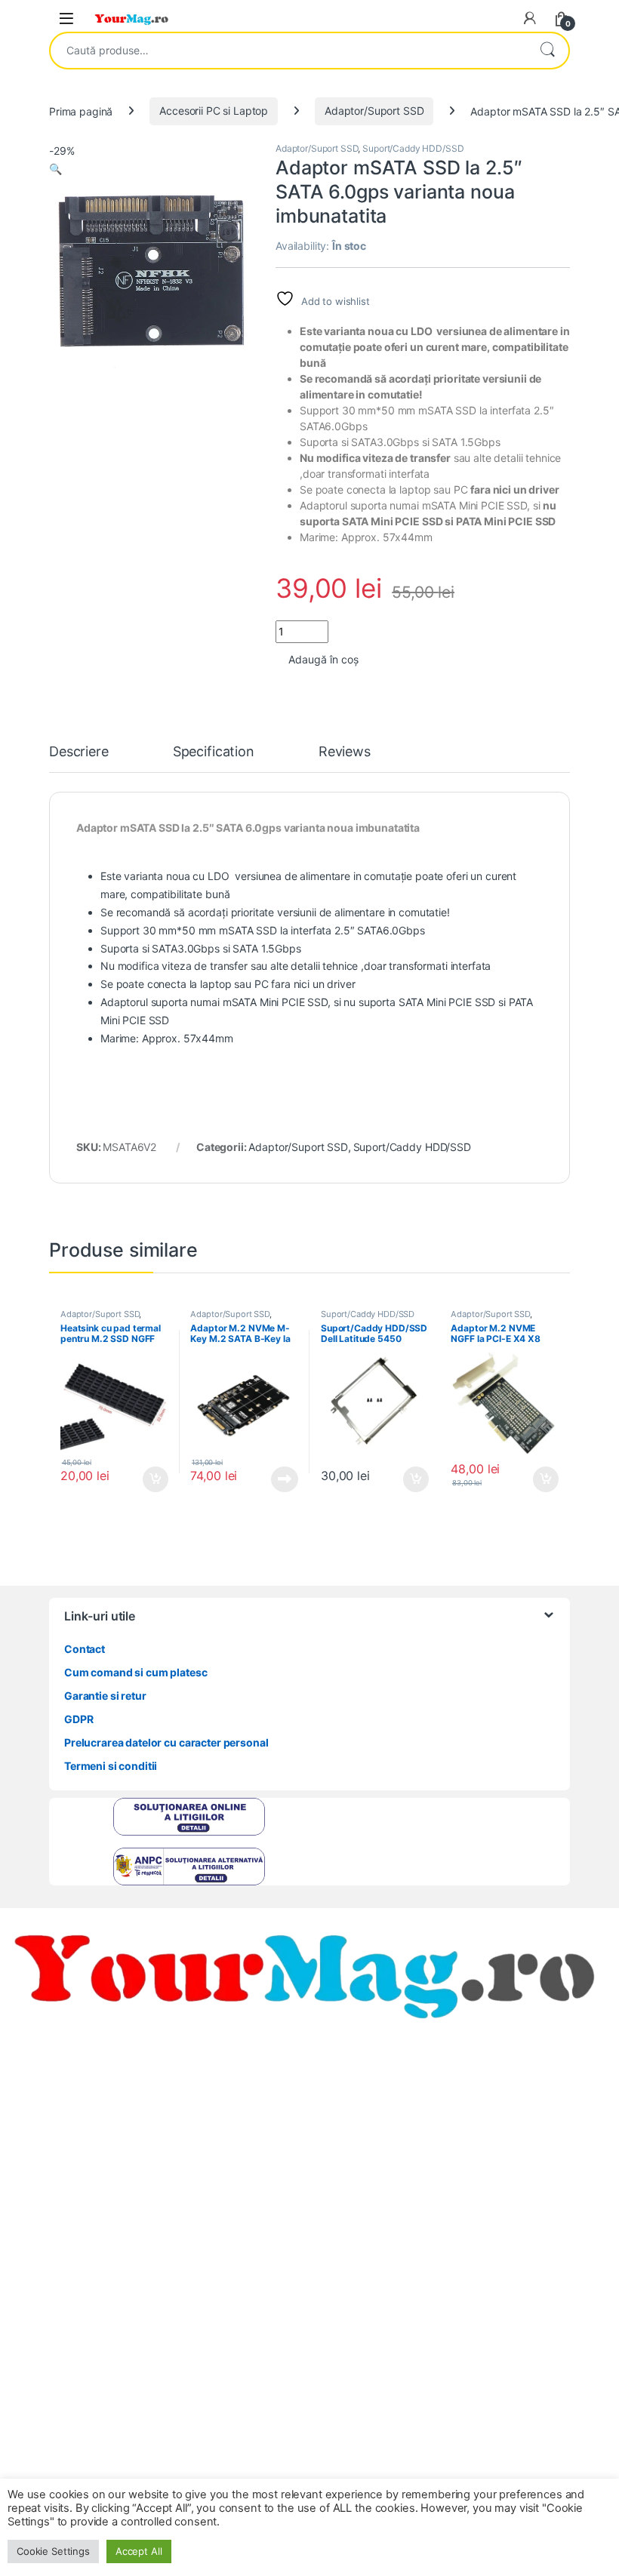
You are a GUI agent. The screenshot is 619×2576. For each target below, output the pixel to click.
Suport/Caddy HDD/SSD (413, 148)
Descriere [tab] (79, 752)
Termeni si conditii (111, 1766)
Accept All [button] (139, 2551)
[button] (55, 169)
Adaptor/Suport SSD (374, 111)
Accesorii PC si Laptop (214, 111)
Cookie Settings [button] (53, 2551)
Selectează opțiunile (141, 1479)
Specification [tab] (214, 752)
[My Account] (530, 18)
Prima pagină (81, 111)
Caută (547, 51)
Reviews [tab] (345, 752)
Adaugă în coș (323, 659)
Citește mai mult (281, 1479)
